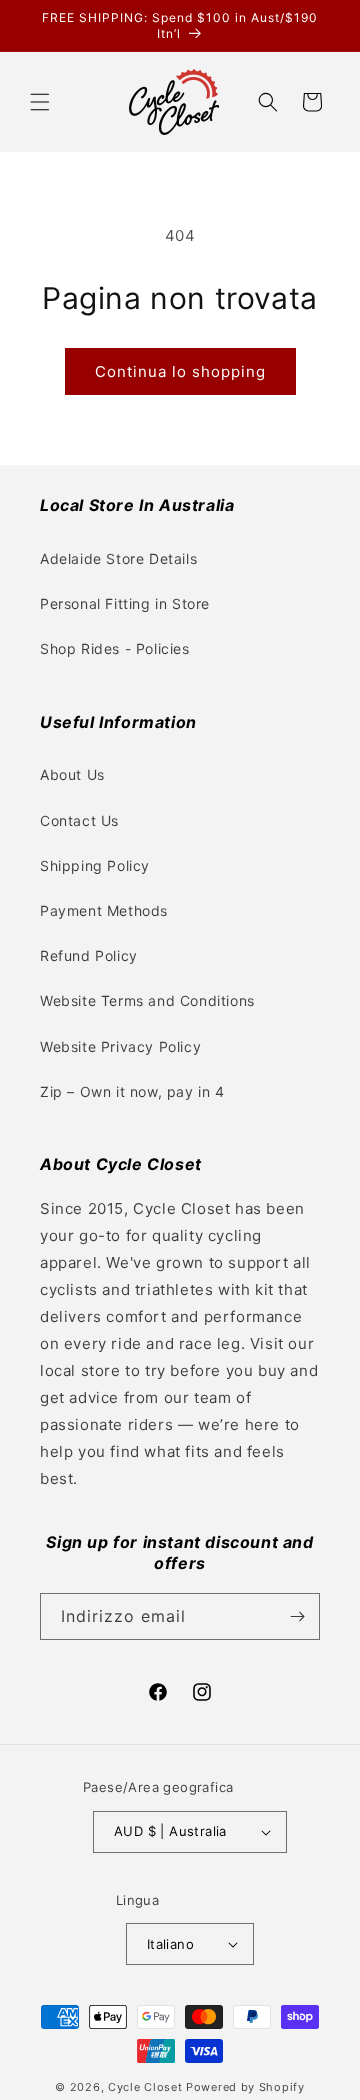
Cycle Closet (145, 2087)
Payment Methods (104, 910)
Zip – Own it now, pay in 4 (132, 1091)
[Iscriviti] (297, 1616)
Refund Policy (89, 955)
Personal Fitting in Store (125, 603)
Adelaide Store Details (118, 558)
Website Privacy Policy (120, 1046)
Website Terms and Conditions (147, 1000)
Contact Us (79, 820)
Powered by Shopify (245, 2087)
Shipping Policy (95, 865)
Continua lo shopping (180, 371)
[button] (40, 102)
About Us (72, 774)
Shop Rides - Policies (115, 648)
